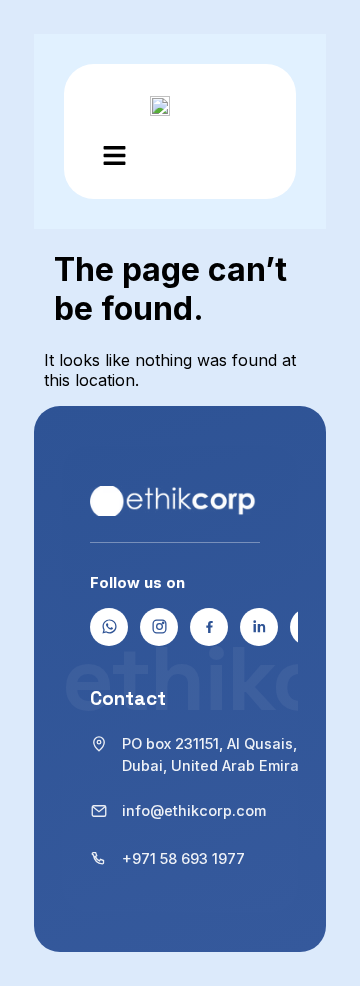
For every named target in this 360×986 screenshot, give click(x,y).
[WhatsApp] (109, 627)
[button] (114, 157)
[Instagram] (159, 627)
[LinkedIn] (259, 627)
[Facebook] (209, 627)
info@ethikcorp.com (194, 810)
